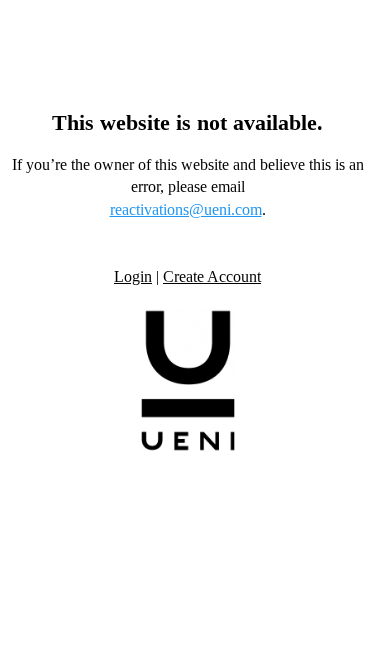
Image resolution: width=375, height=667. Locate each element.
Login (133, 276)
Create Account (212, 276)
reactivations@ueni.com (186, 209)
